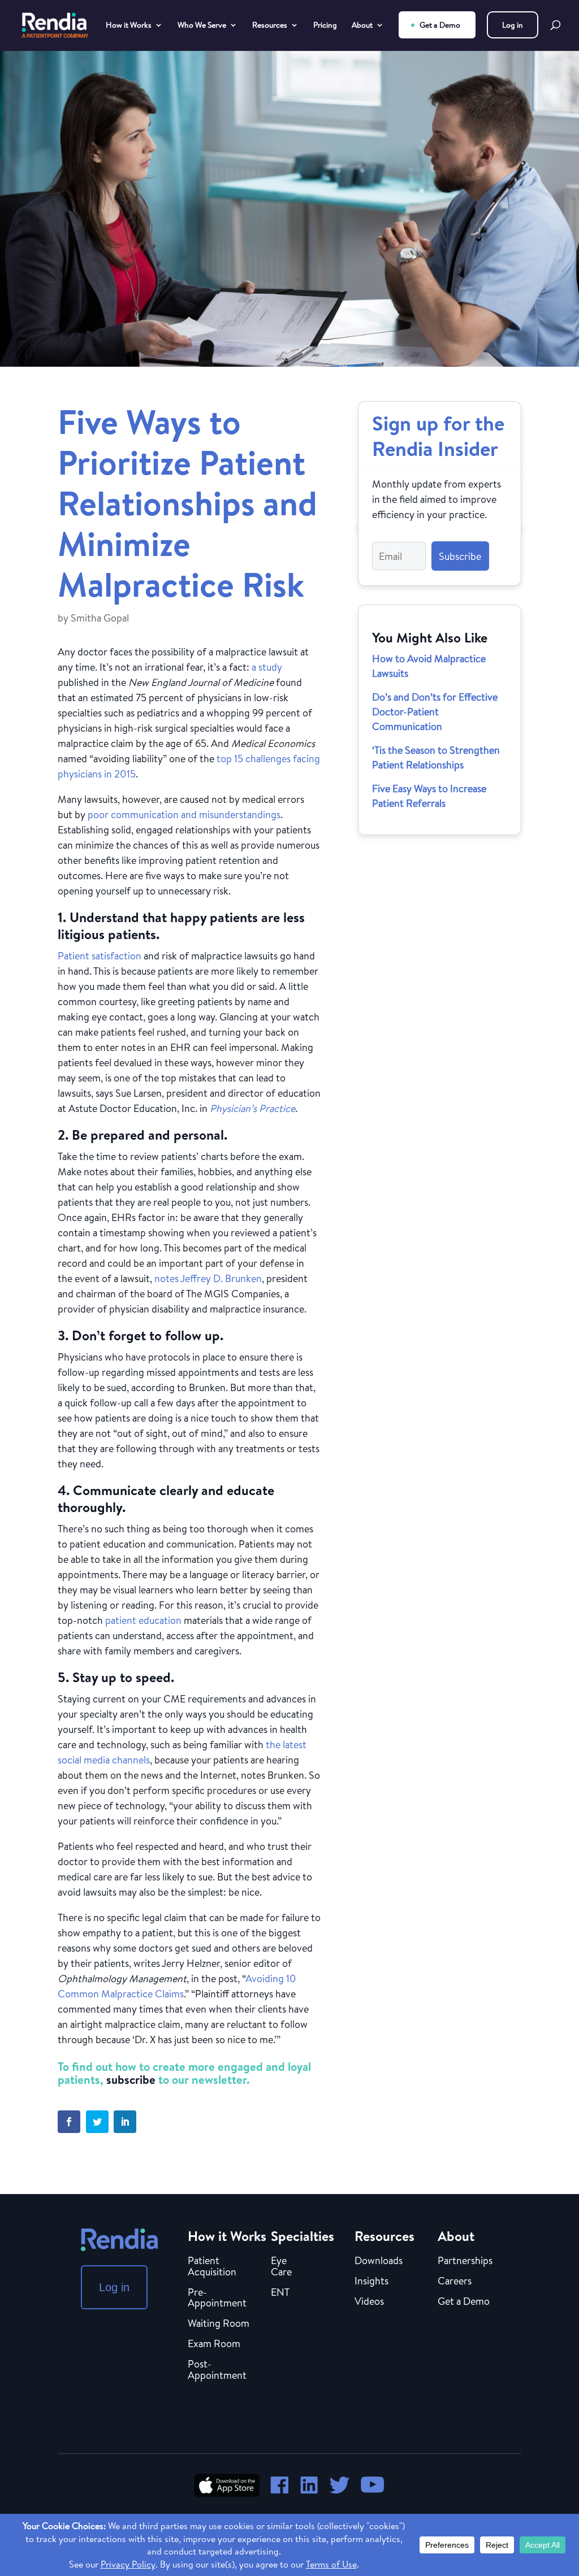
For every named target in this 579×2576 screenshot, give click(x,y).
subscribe (131, 2080)
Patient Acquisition (212, 2267)
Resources (270, 26)
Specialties (303, 2236)
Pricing (325, 26)
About (362, 26)
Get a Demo (440, 25)
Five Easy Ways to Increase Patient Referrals (429, 796)
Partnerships (465, 2261)
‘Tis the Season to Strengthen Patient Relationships (436, 757)
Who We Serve (202, 26)
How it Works (129, 26)
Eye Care (281, 2267)
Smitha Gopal (100, 618)
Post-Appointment (217, 2370)
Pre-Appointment (217, 2299)
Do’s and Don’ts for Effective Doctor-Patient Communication (435, 712)
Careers (455, 2282)
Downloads (379, 2261)
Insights (371, 2282)
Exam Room (214, 2344)
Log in (513, 25)
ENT (280, 2293)
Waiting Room (219, 2324)
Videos (369, 2302)
